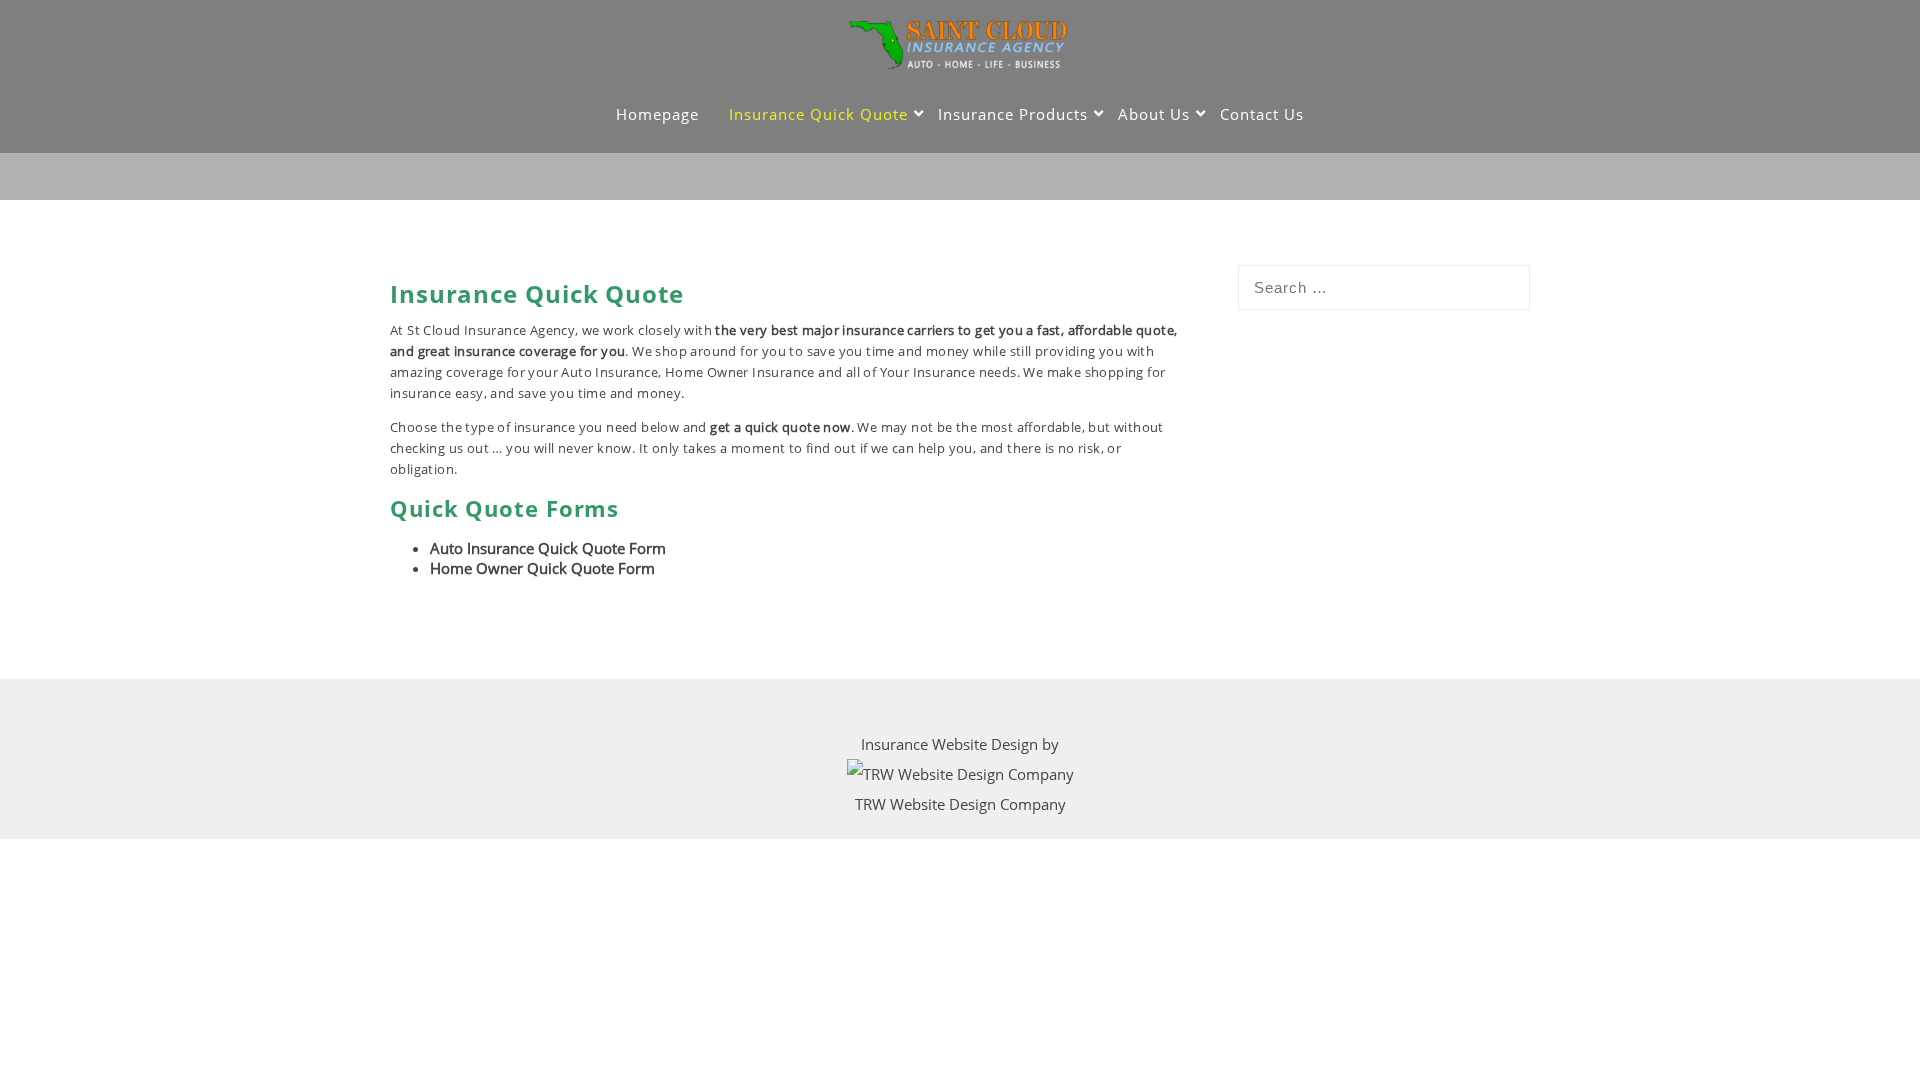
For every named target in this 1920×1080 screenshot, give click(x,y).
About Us (1154, 114)
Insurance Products (1013, 114)
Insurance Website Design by (960, 744)
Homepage (657, 114)
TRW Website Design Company (960, 804)
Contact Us (1262, 114)
